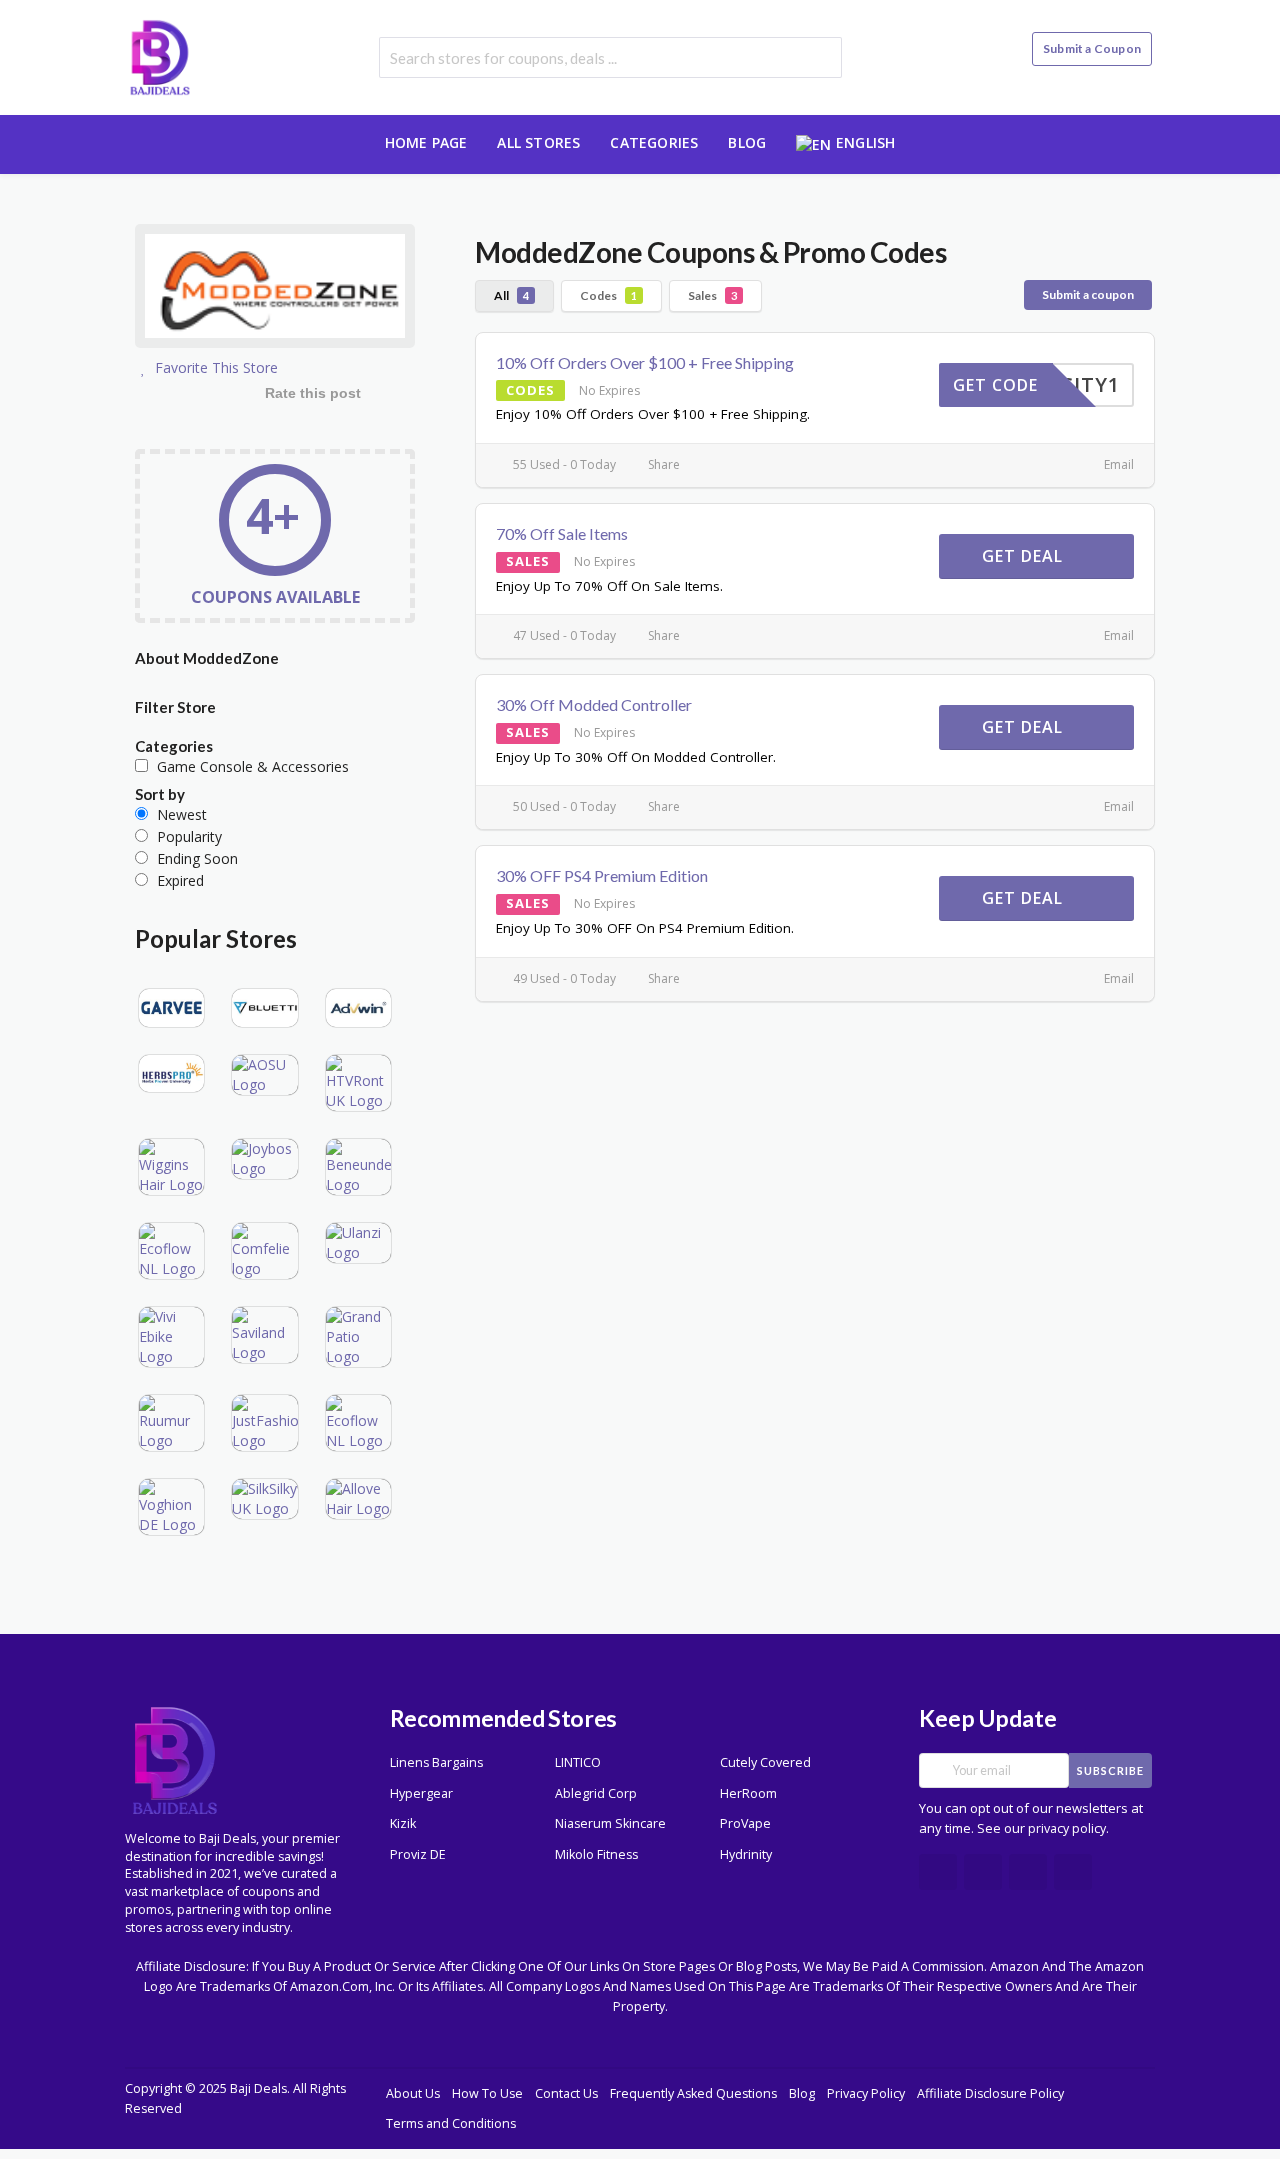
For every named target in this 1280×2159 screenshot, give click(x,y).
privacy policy (1067, 1828)
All (511, 295)
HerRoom (748, 1793)
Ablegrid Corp (596, 1793)
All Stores (538, 142)
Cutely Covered (765, 1762)
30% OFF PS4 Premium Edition (602, 875)
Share (662, 464)
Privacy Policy (866, 2093)
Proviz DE (418, 1854)
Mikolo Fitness (596, 1854)
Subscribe (1110, 1770)
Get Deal (1025, 556)
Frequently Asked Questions (693, 2093)
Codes (608, 295)
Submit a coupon (1088, 294)
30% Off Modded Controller (594, 704)
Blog (747, 142)
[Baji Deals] (160, 55)
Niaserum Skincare (610, 1823)
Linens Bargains (436, 1762)
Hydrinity (746, 1854)
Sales (712, 295)
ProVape (745, 1823)
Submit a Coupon (1092, 48)
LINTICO (578, 1762)
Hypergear (421, 1793)
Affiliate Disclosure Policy (990, 2093)
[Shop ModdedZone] (275, 288)
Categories (654, 142)
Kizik (403, 1823)
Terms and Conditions (451, 2123)
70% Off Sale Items (562, 533)
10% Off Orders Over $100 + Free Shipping (645, 362)
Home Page (426, 142)
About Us (413, 2093)
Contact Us (566, 2093)
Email (1117, 464)
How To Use (487, 2093)
